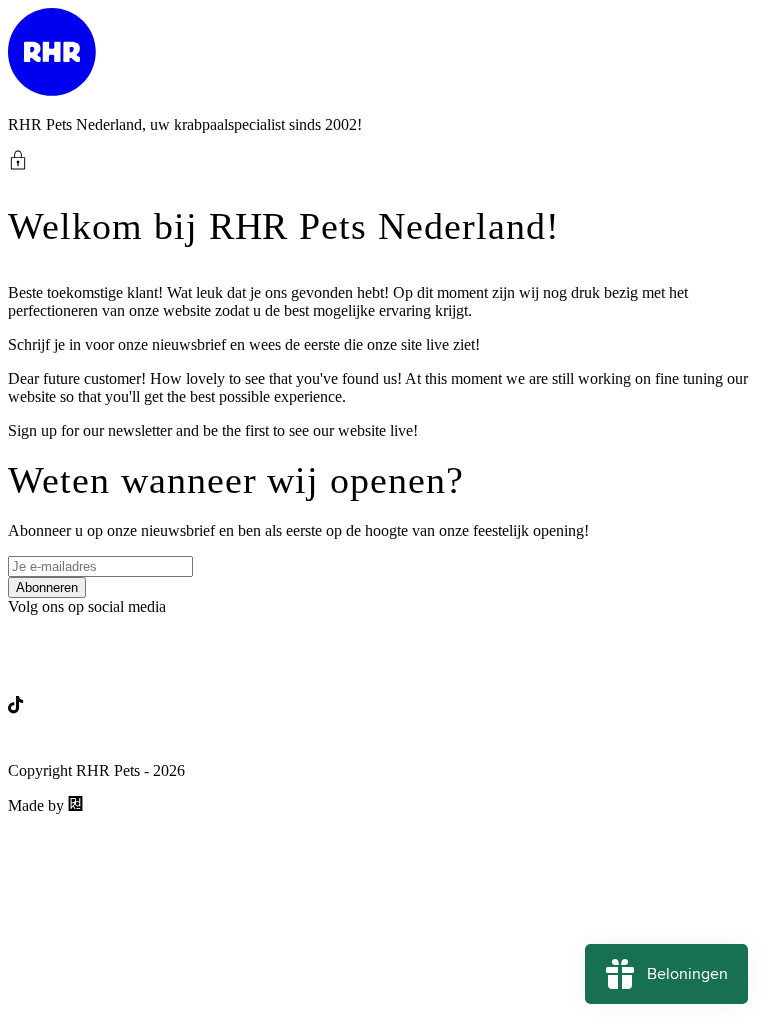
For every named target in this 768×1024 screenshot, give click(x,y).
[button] (384, 160)
